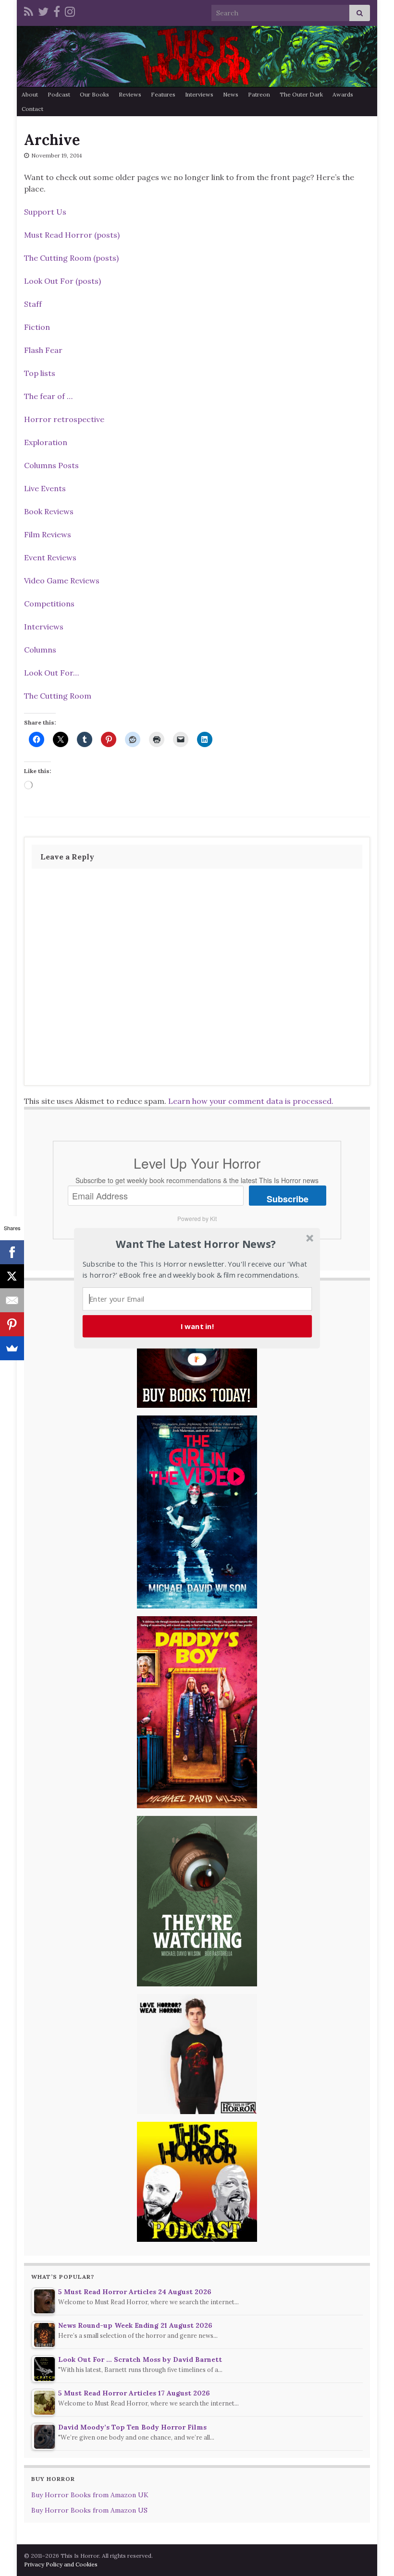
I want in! (197, 1326)
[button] (196, 1244)
